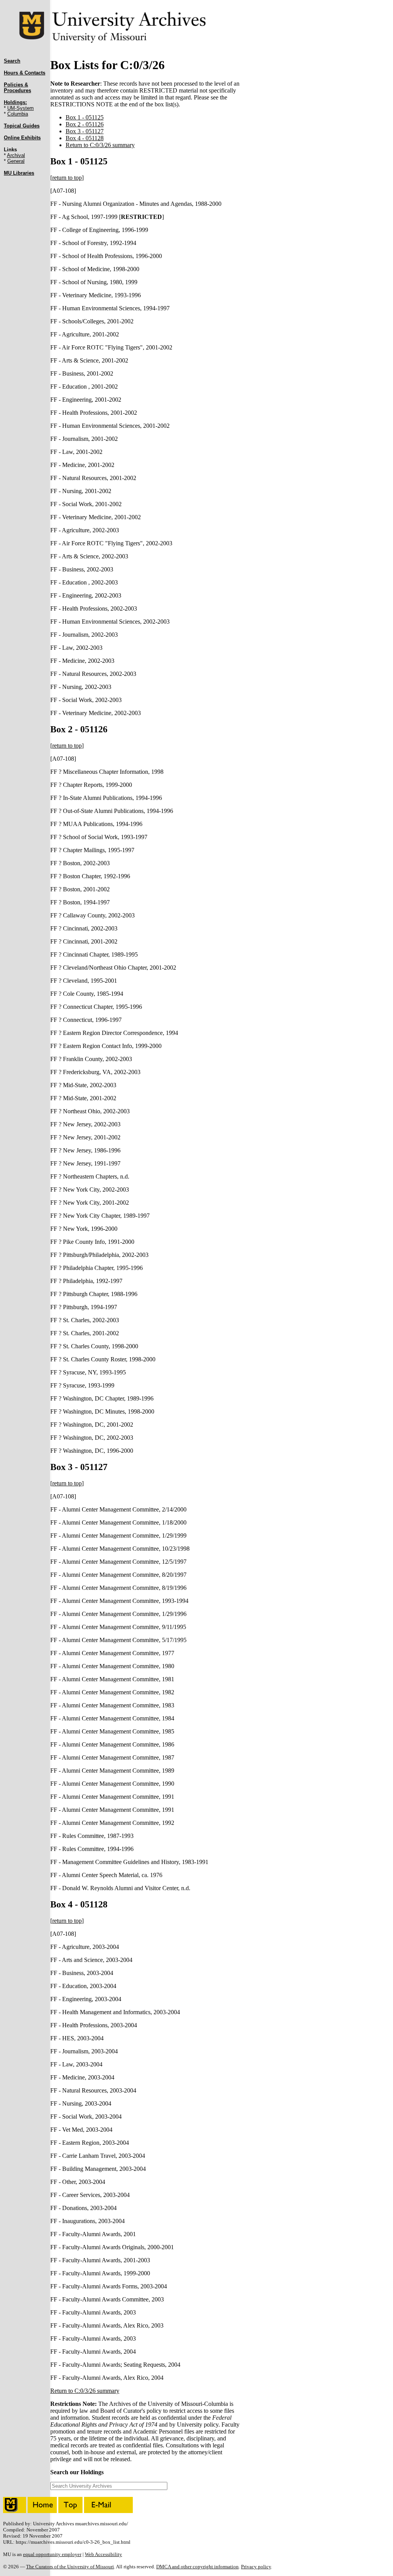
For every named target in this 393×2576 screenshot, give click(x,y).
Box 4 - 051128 (85, 138)
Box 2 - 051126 (85, 124)
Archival (16, 155)
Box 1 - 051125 (85, 117)
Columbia (18, 114)
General (16, 161)
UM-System (21, 108)
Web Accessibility (103, 2554)
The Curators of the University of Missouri (70, 2567)
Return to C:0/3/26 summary (100, 145)
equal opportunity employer (52, 2554)
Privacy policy (256, 2567)
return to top (67, 178)
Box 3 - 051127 (85, 131)
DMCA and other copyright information (197, 2567)
